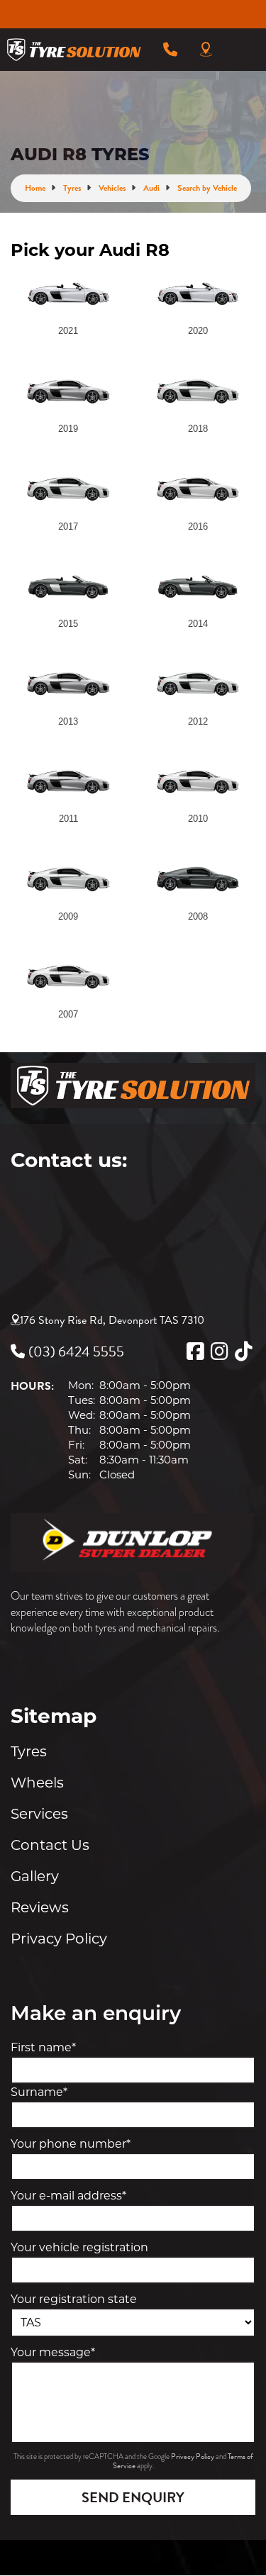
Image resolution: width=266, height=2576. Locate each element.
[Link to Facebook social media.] (195, 1351)
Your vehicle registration (79, 2247)
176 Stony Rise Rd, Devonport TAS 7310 (112, 1320)
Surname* (39, 2092)
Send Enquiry (133, 2497)
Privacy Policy (59, 1939)
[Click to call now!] (170, 50)
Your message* (53, 2352)
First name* (43, 2047)
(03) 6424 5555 (76, 1351)
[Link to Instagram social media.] (219, 1351)
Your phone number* (71, 2144)
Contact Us (50, 1845)
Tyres (29, 1751)
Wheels (37, 1783)
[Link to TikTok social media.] (243, 1351)
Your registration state (74, 2299)
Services (39, 1814)
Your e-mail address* (68, 2196)
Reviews (40, 1907)
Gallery (35, 1876)
